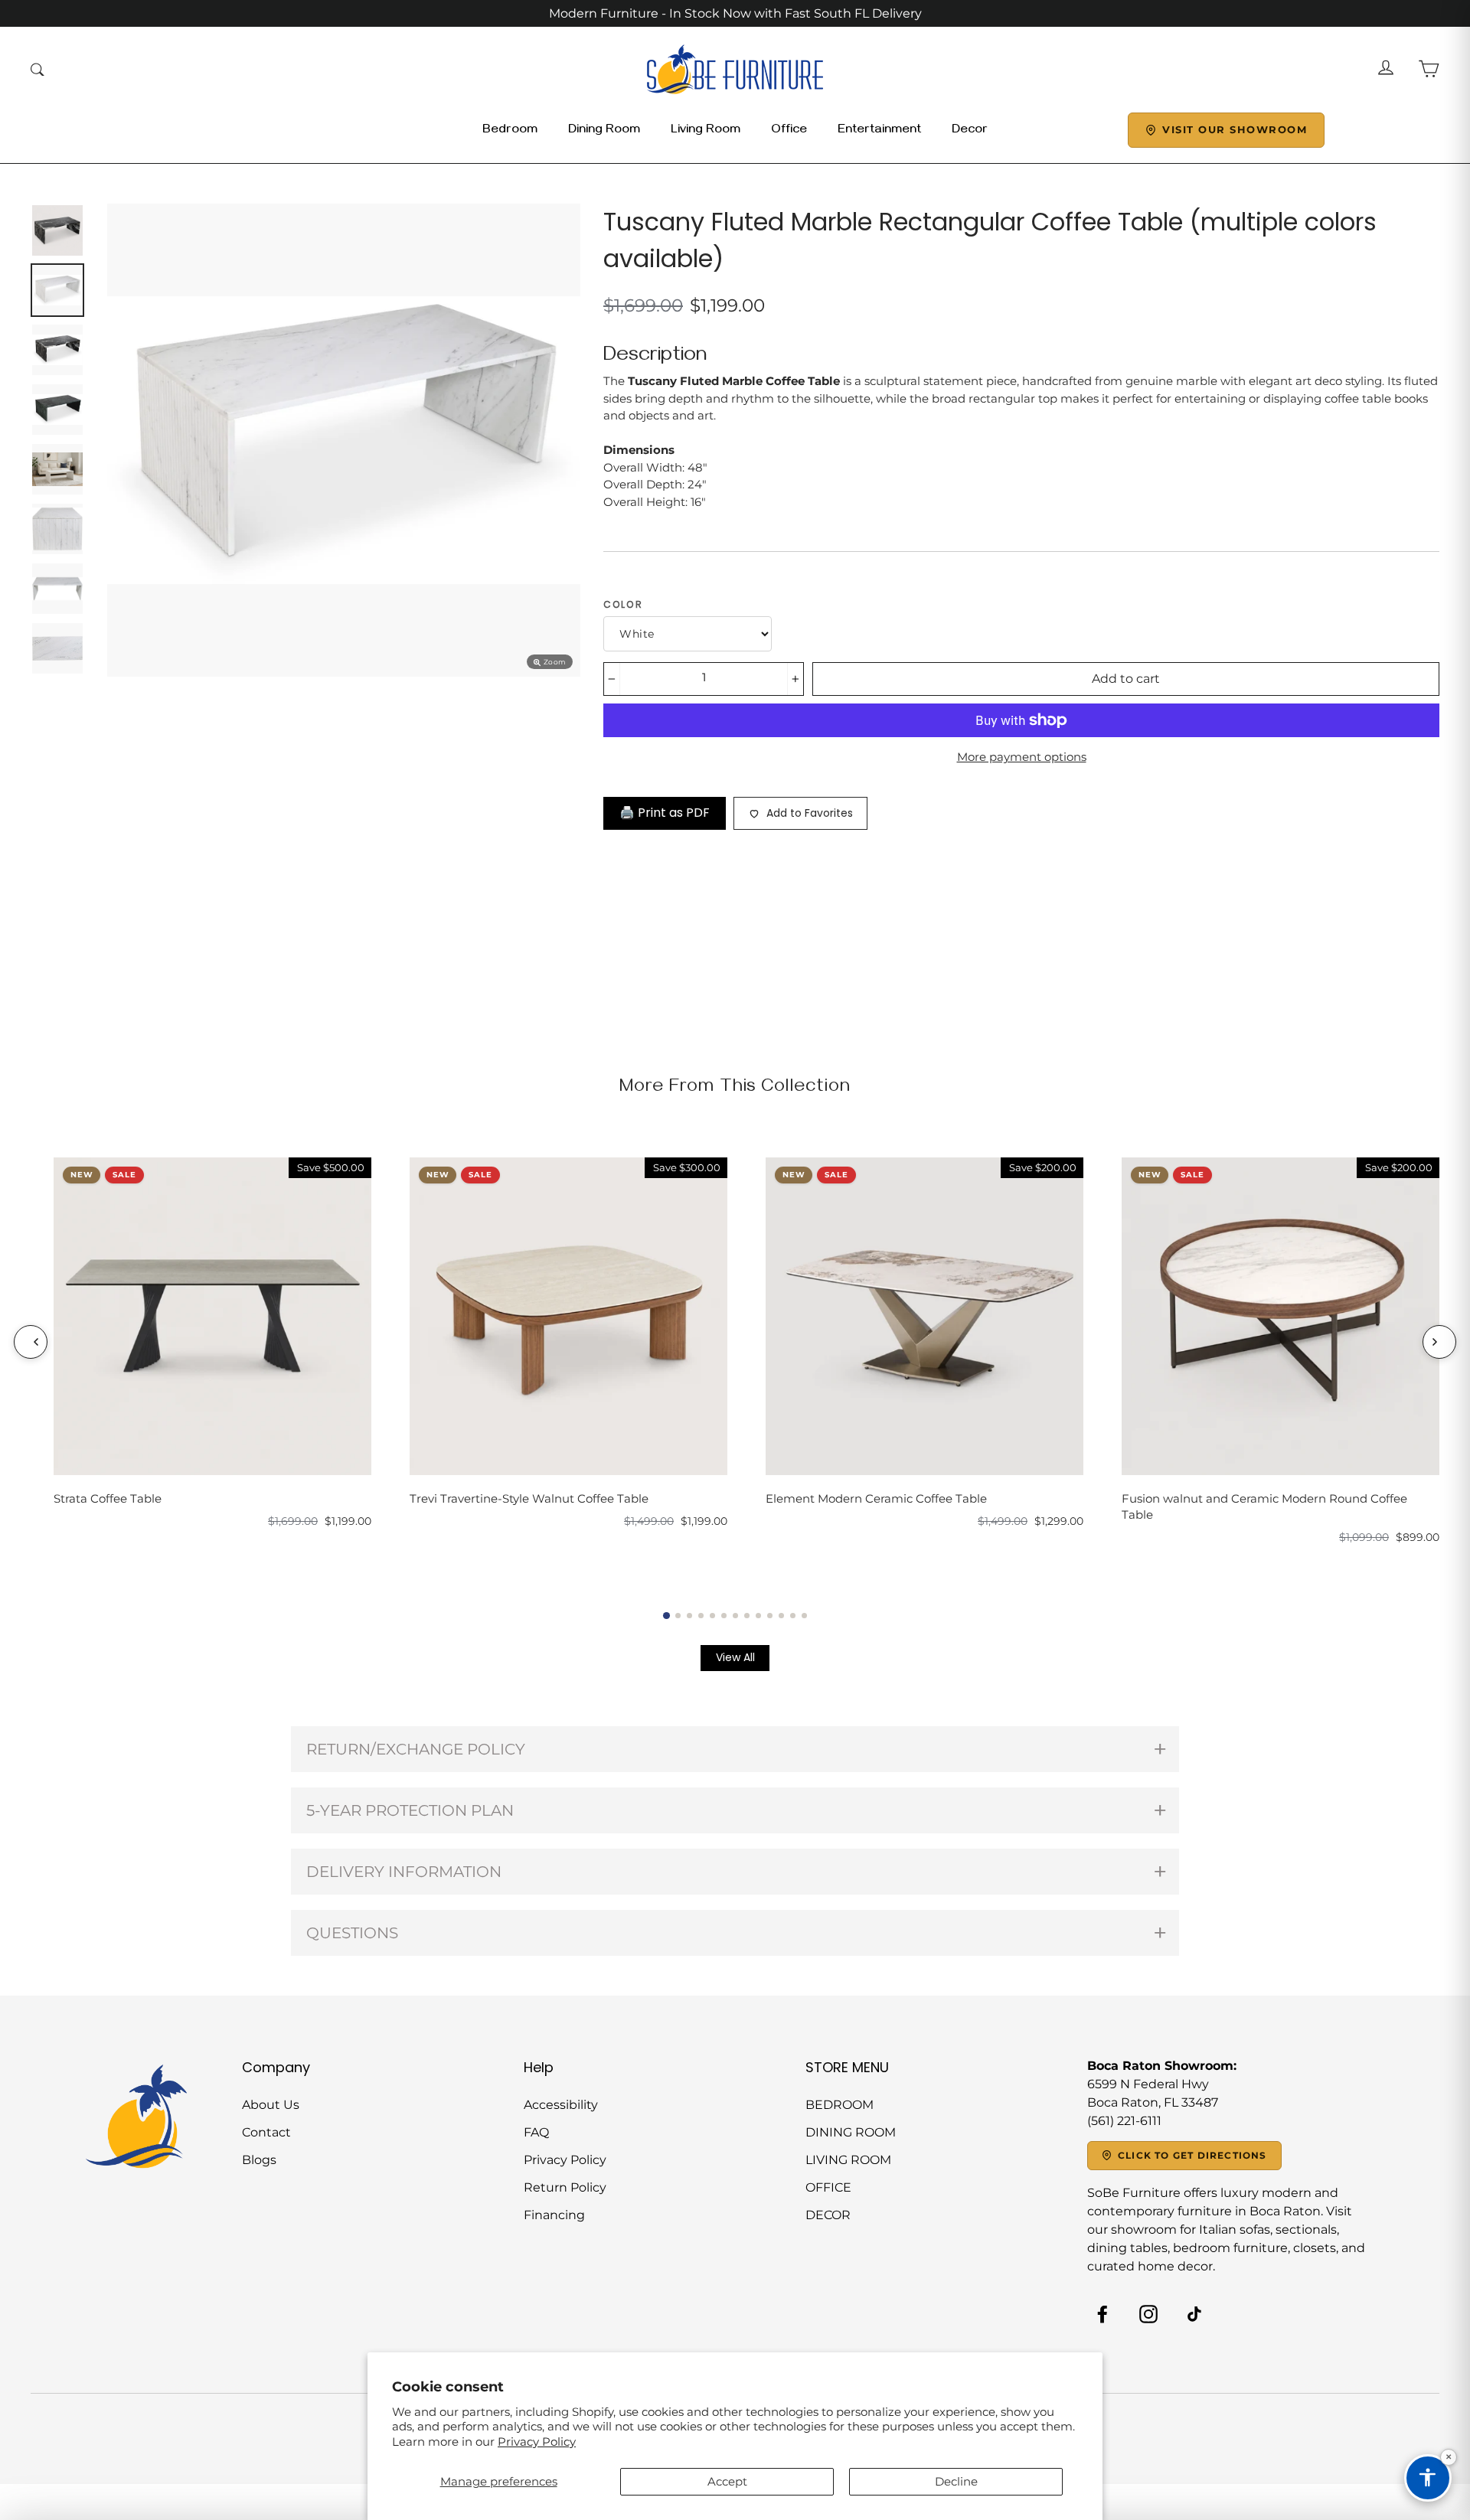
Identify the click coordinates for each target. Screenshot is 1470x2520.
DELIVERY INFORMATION (404, 1872)
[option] (344, 440)
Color (623, 604)
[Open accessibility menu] (1428, 2478)
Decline (956, 2481)
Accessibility (561, 2105)
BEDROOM (840, 2105)
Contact (266, 2132)
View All (735, 1657)
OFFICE (828, 2187)
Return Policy (565, 2187)
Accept (727, 2481)
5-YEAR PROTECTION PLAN (410, 1810)
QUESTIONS (352, 1933)
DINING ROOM (851, 2132)
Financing (554, 2215)
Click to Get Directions (1192, 2155)
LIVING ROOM (848, 2160)
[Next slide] (1439, 1342)
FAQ (536, 2132)
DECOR (828, 2215)
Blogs (259, 2160)
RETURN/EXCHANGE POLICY (416, 1749)
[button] (666, 1615)
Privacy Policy (537, 2442)
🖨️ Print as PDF (665, 813)
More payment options (1022, 757)
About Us (271, 2105)
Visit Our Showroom (1235, 129)
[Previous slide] (31, 1342)
